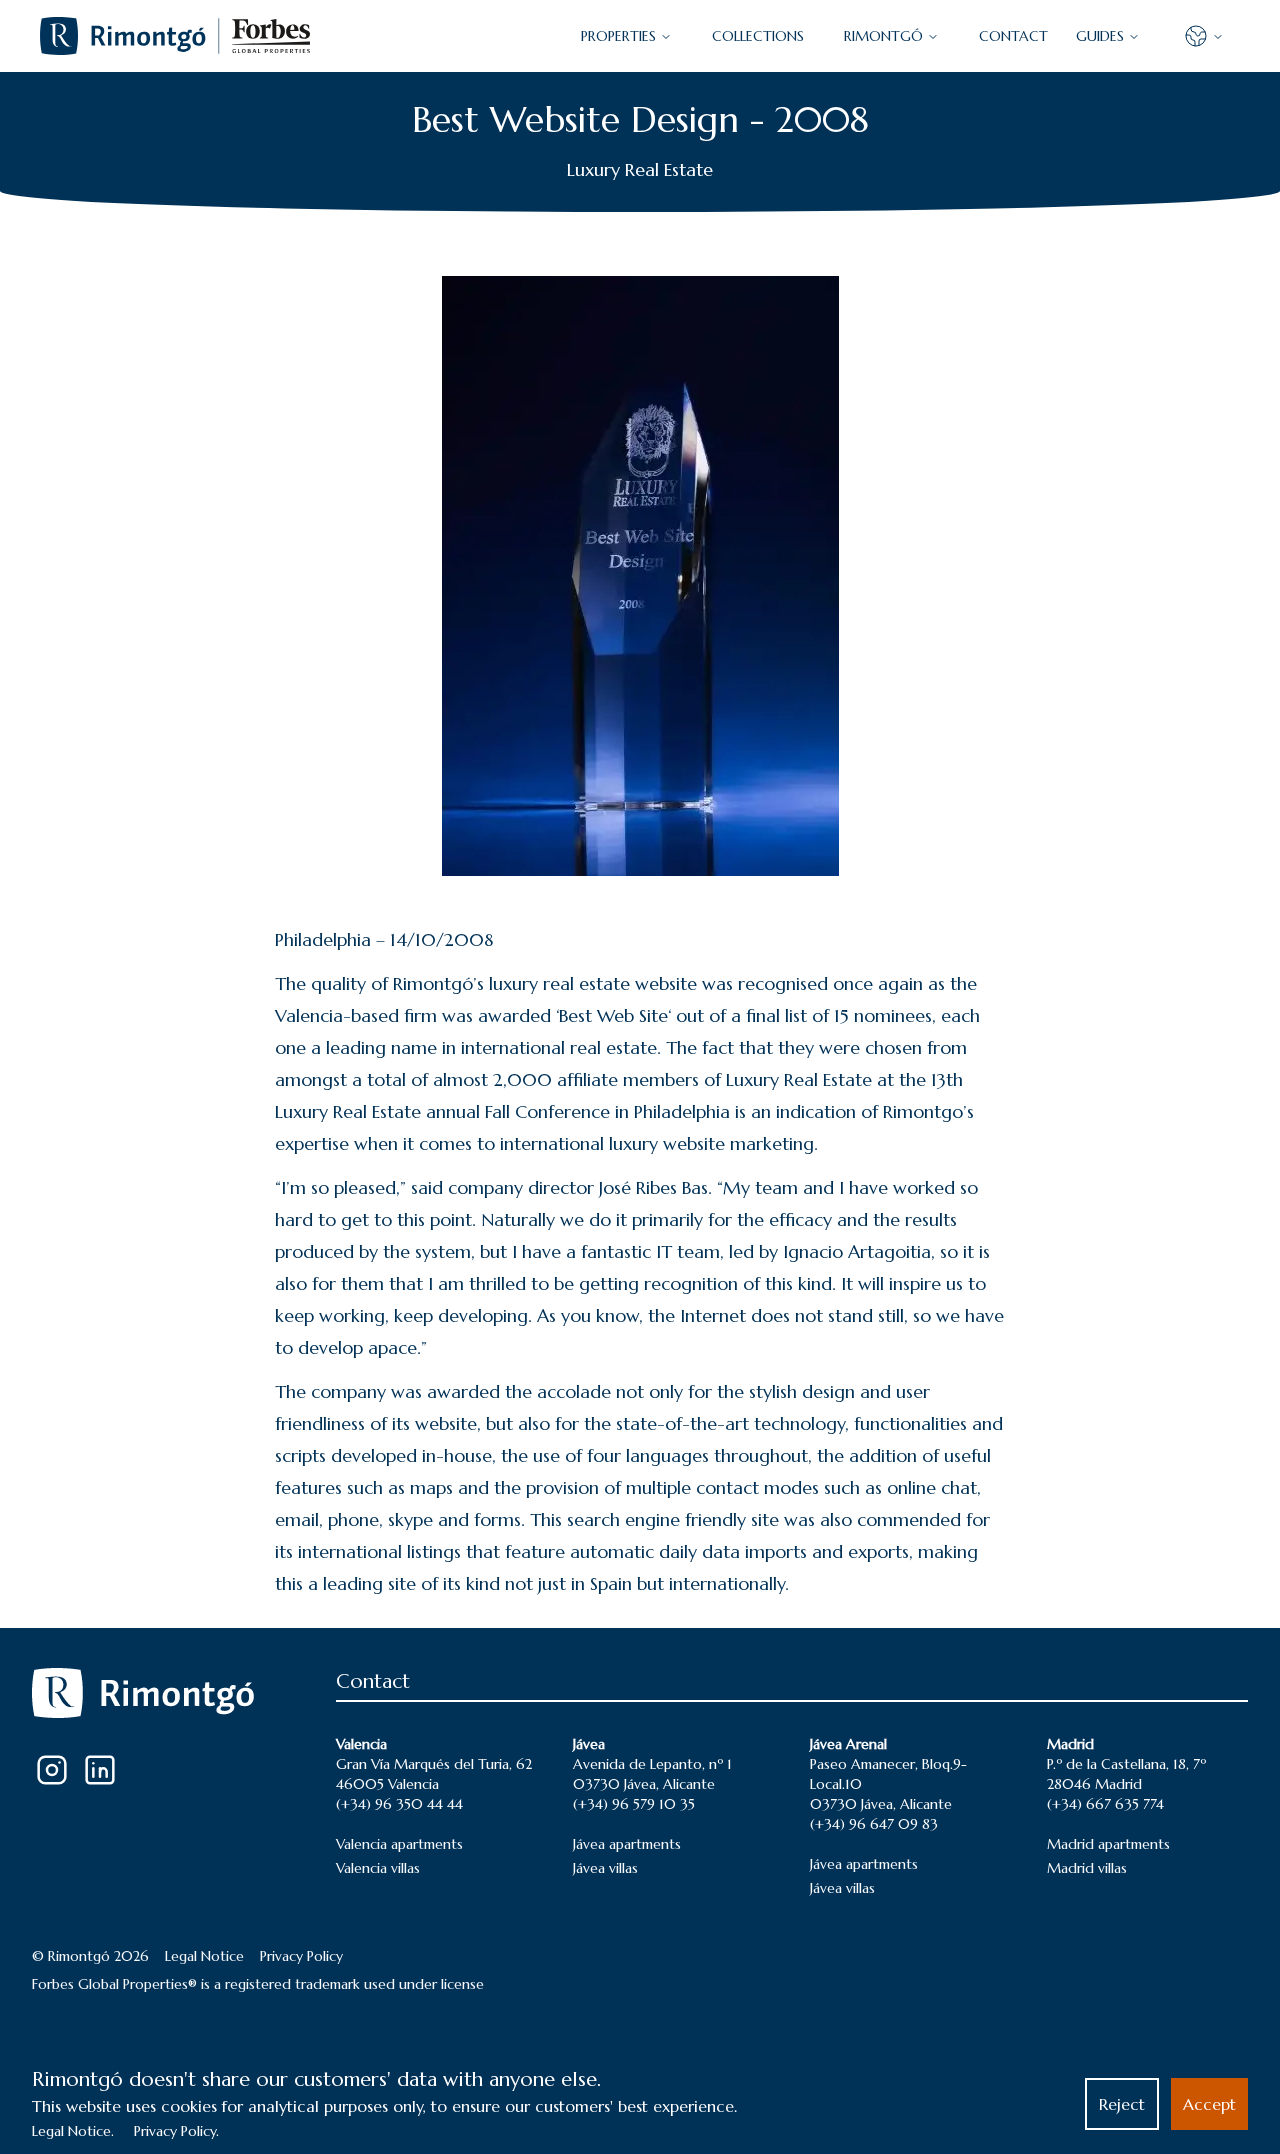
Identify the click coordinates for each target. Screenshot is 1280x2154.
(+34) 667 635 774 (1105, 1804)
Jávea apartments (627, 1844)
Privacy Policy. (176, 2131)
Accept (1209, 2104)
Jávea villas (605, 1868)
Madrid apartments (1108, 1844)
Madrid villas (1087, 1868)
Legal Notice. (73, 2131)
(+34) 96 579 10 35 (634, 1804)
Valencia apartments (399, 1844)
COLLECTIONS (758, 36)
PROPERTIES (618, 36)
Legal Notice (204, 1956)
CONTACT (1013, 36)
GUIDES (1100, 36)
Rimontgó (883, 36)
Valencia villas (378, 1868)
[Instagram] (52, 1770)
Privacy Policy (301, 1956)
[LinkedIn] (100, 1770)
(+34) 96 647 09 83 (874, 1824)
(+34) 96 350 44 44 (399, 1804)
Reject (1122, 2104)
